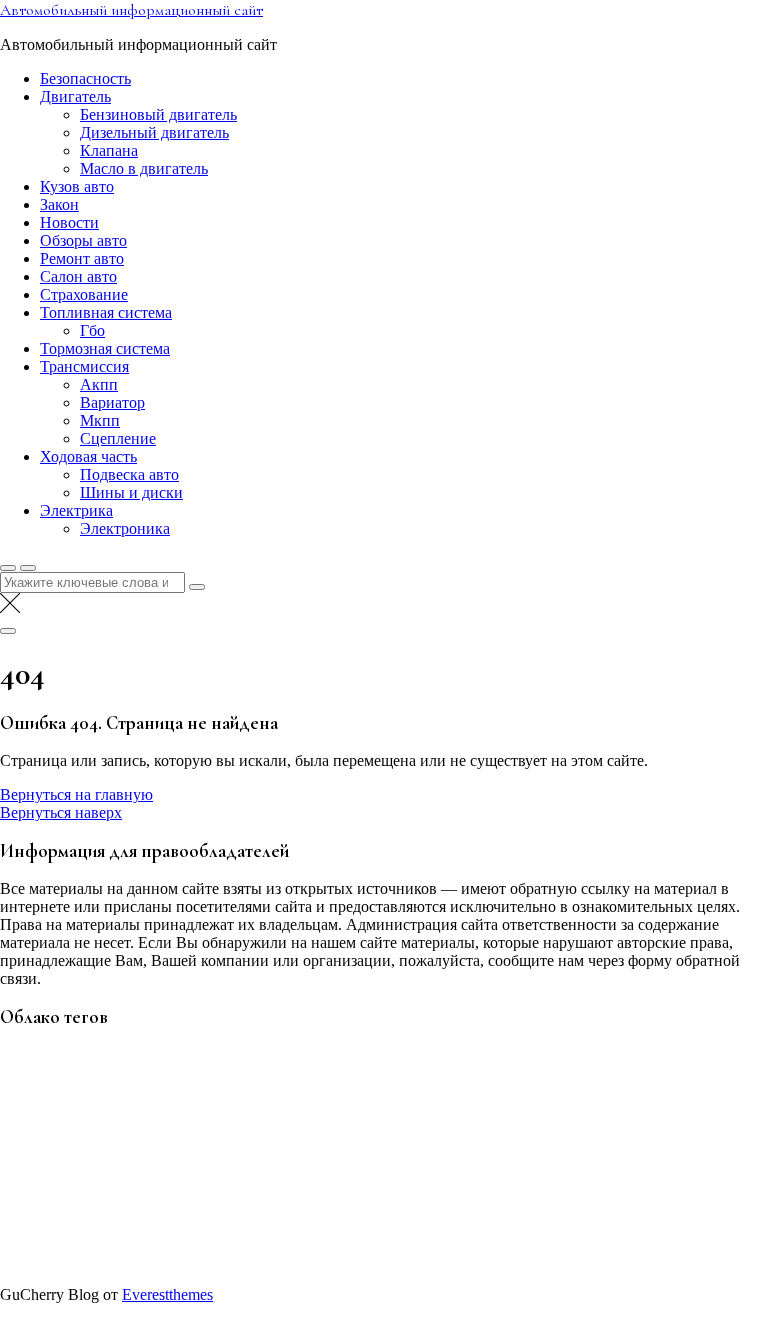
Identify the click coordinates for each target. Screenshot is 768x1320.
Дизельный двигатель (154, 132)
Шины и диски (131, 492)
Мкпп (100, 420)
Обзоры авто (83, 240)
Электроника (125, 528)
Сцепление (118, 438)
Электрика (76, 510)
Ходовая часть (88, 456)
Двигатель (75, 96)
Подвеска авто (129, 474)
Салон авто (78, 276)
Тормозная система (105, 348)
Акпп (99, 384)
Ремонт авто (82, 258)
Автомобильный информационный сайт (131, 10)
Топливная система (106, 312)
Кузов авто (77, 186)
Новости (69, 222)
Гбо (92, 330)
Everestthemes (167, 1294)
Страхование (84, 294)
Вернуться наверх (61, 812)
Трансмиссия (84, 366)
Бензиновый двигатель (158, 114)
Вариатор (112, 402)
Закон (59, 204)
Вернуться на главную (76, 794)
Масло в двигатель (144, 168)
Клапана (109, 150)
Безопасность (85, 78)
